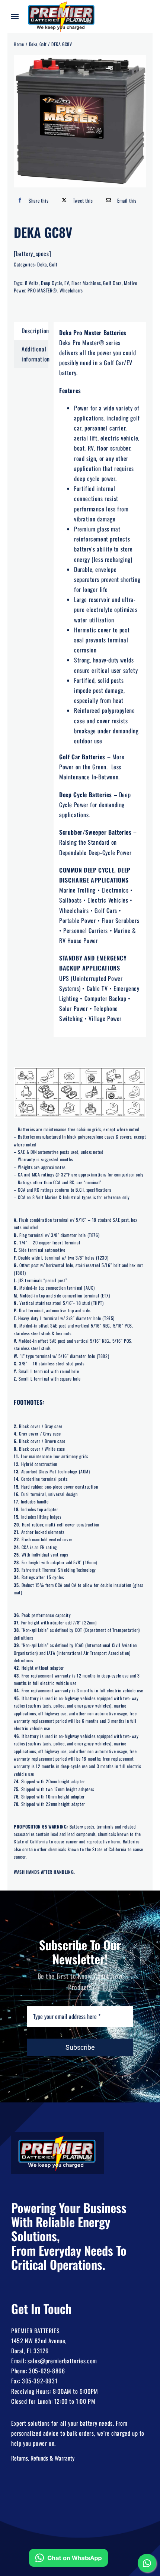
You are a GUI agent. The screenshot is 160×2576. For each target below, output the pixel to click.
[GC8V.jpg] (80, 121)
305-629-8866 (47, 2371)
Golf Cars (112, 283)
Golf (53, 264)
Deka (42, 264)
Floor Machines (86, 283)
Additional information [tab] (35, 354)
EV (67, 283)
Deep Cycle (52, 283)
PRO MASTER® (42, 290)
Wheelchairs (71, 290)
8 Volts (32, 283)
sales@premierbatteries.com (62, 2361)
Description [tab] (35, 331)
